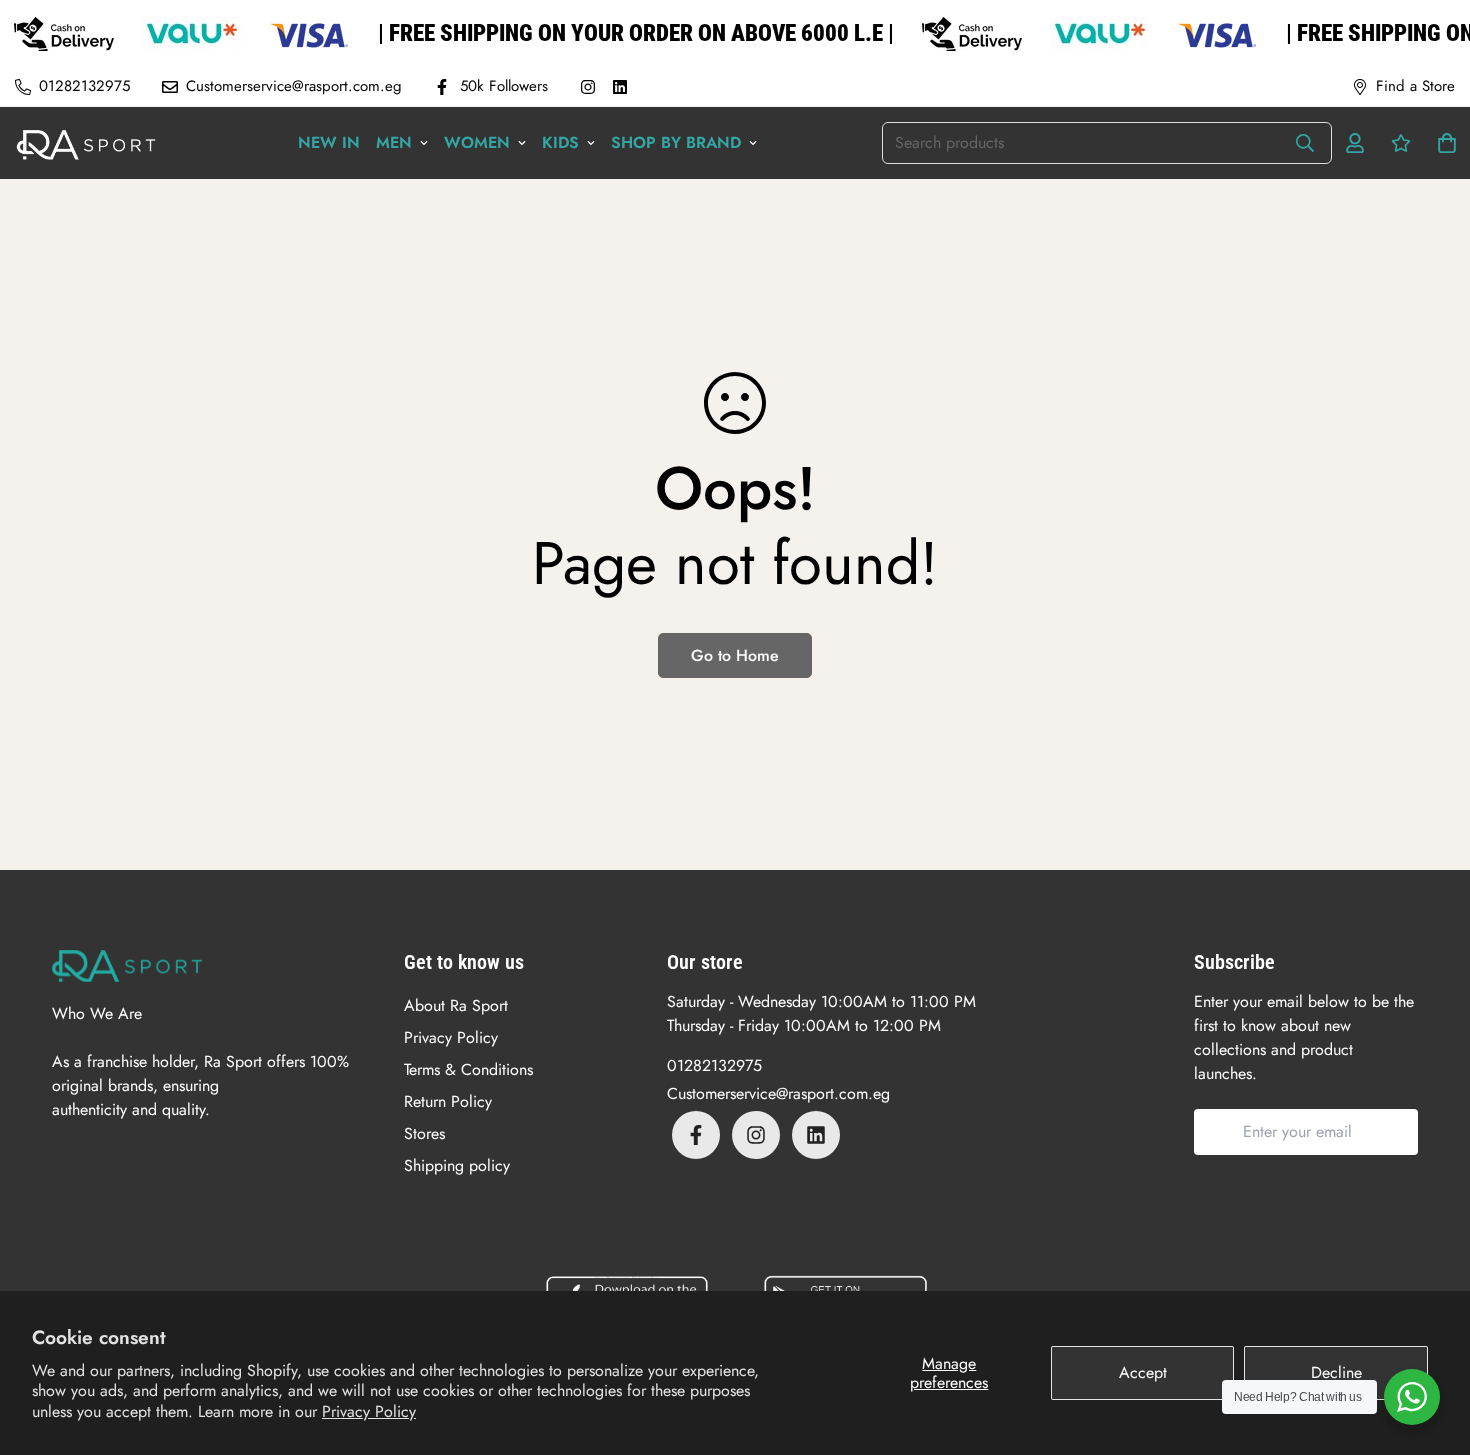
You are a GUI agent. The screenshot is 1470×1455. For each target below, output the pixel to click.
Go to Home (735, 655)
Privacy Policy (369, 1411)
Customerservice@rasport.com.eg (778, 1093)
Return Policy (448, 1101)
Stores (424, 1133)
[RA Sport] (86, 143)
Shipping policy (457, 1165)
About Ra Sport (456, 1005)
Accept (1143, 1372)
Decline (1336, 1372)
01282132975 (714, 1065)
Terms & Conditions (468, 1069)
